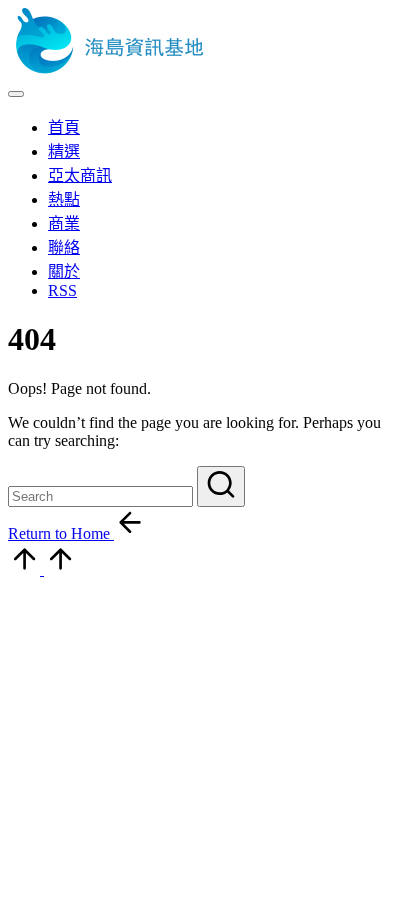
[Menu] (16, 94)
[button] (221, 486)
